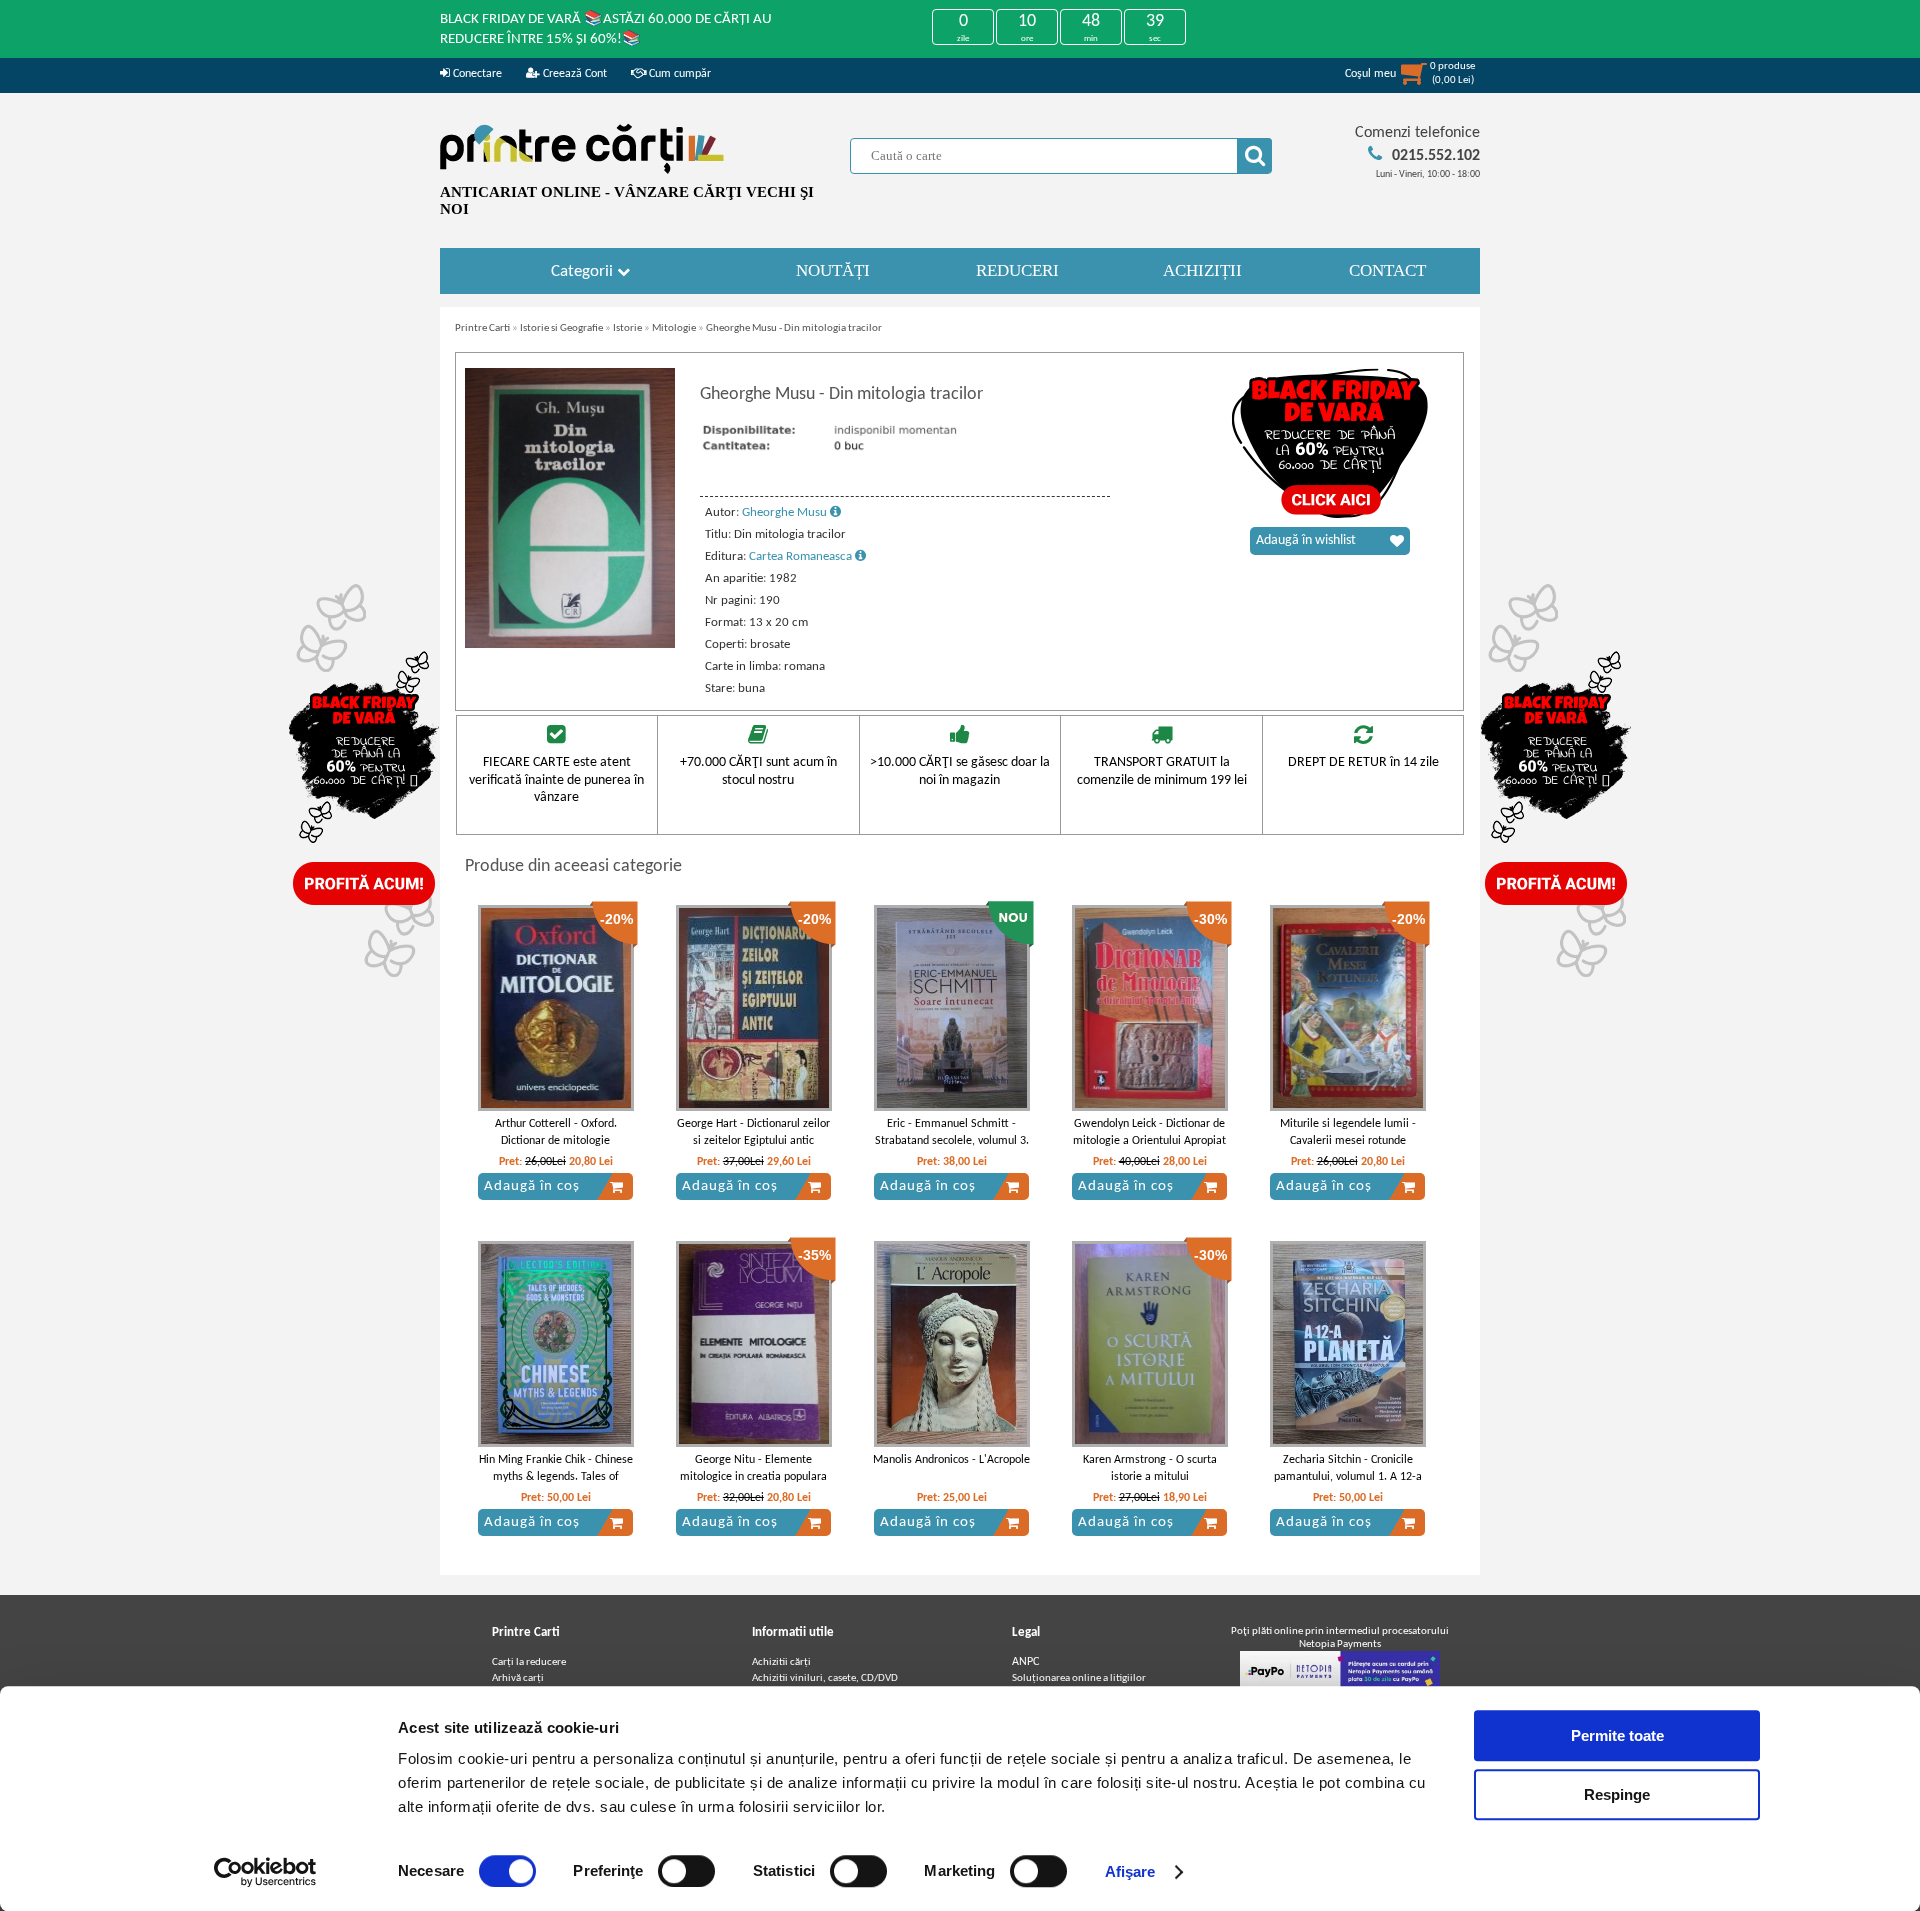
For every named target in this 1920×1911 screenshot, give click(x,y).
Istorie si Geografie (561, 328)
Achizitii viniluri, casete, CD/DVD (825, 1678)
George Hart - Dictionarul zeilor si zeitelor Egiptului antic (753, 1132)
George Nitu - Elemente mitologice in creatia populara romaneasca (753, 1477)
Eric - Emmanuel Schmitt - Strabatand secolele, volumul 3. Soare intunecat (952, 1141)
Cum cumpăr (678, 74)
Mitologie (674, 328)
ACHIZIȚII (1202, 270)
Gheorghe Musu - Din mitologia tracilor (794, 328)
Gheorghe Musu (786, 512)
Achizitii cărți (781, 1662)
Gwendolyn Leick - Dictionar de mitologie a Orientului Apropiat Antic (1149, 1141)
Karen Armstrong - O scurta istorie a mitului (1150, 1468)
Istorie (627, 328)
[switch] (686, 1871)
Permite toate (1617, 1735)
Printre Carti (482, 328)
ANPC (1025, 1662)
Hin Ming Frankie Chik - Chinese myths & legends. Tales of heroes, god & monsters (556, 1477)
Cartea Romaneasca (802, 556)
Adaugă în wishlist (1306, 540)
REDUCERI (1017, 270)
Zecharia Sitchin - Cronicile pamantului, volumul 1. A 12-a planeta (1348, 1477)
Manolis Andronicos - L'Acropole (951, 1460)
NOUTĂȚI (833, 270)
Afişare (1130, 1871)
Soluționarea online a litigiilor (1079, 1678)
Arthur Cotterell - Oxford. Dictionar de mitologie (556, 1132)
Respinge (1617, 1794)
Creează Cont (573, 74)
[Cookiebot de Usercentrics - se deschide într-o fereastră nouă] (265, 1872)
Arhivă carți (518, 1678)
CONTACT (1387, 270)
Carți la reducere (529, 1662)
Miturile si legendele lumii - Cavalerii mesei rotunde (1348, 1132)
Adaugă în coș (532, 1186)
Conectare (476, 74)
